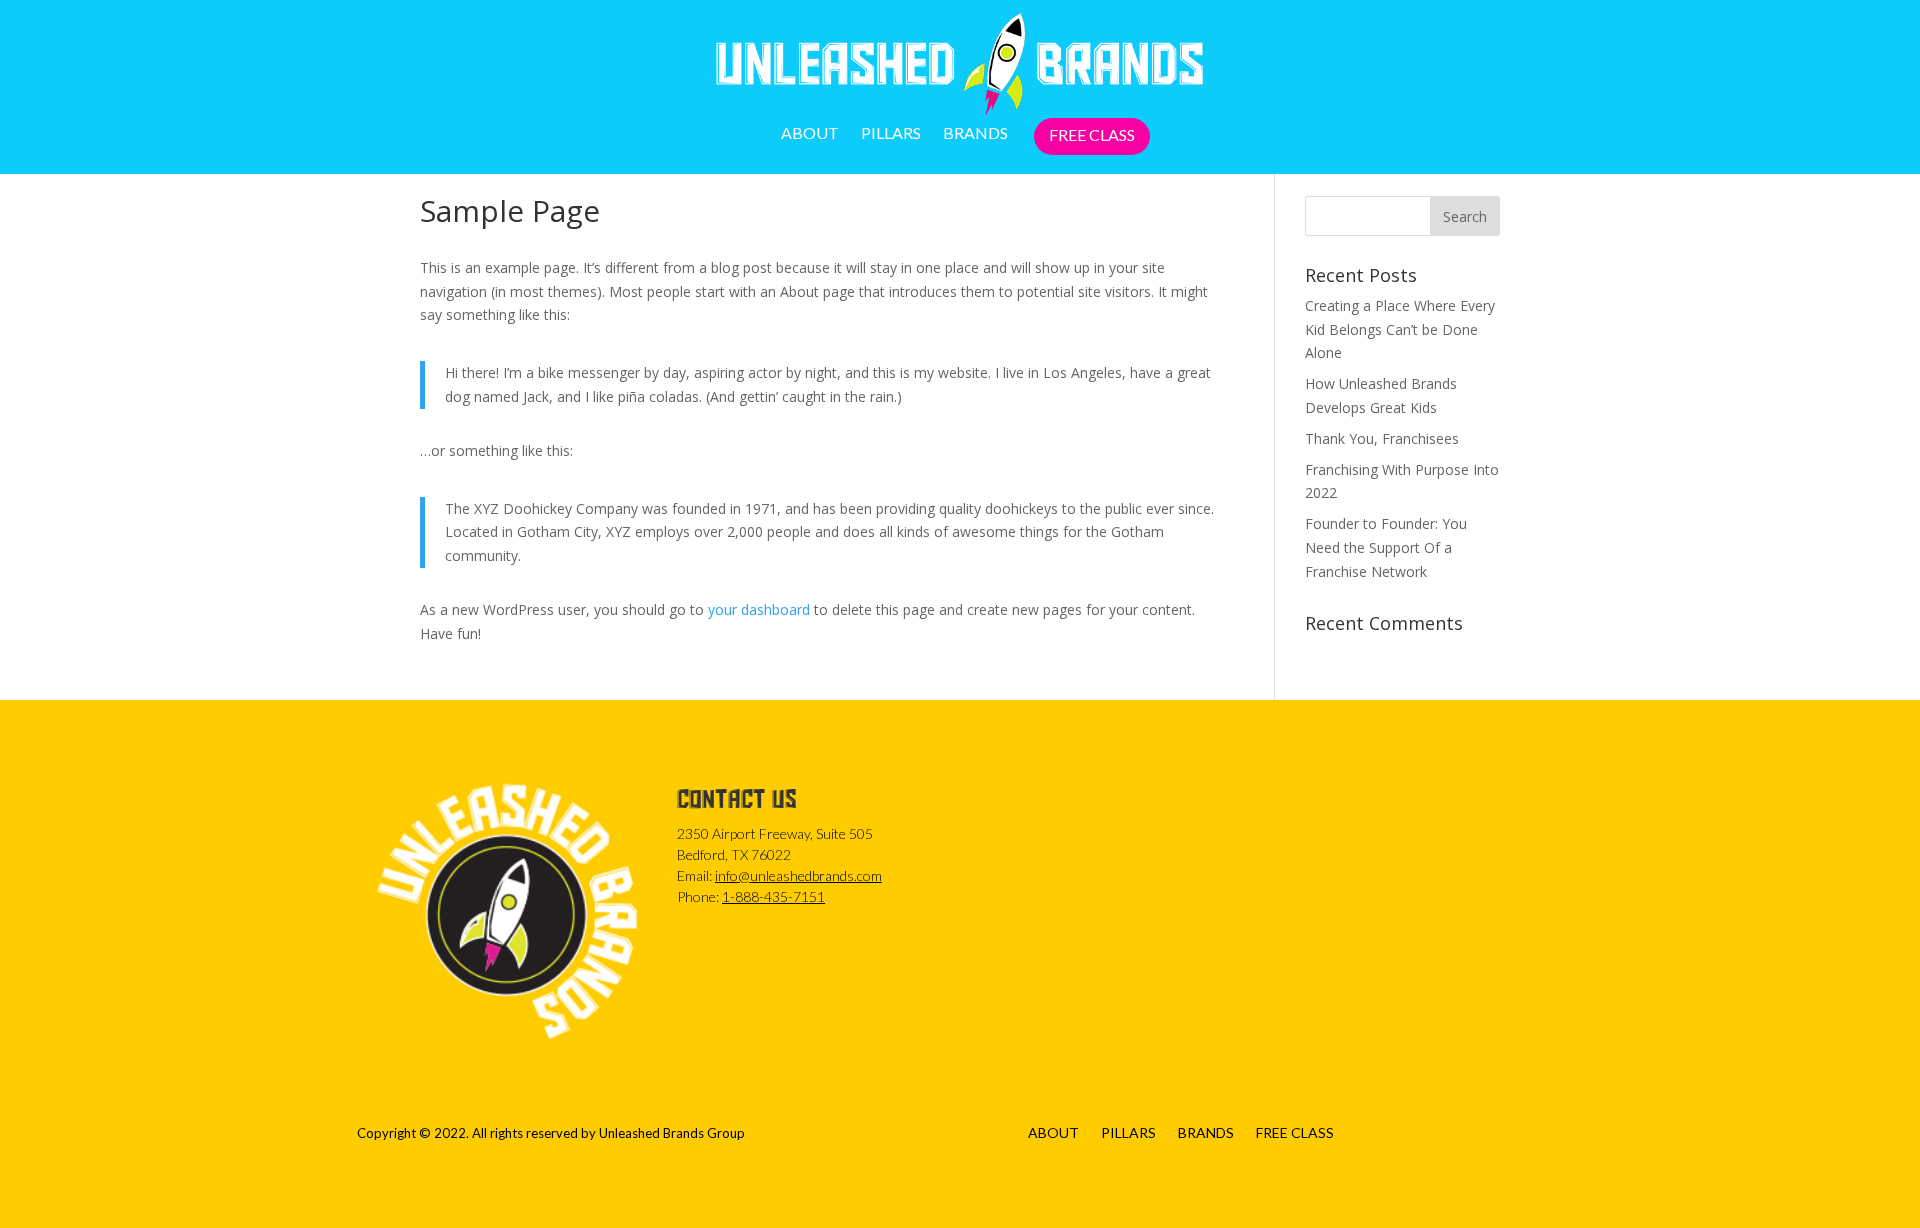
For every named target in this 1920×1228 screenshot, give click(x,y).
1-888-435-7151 (773, 896)
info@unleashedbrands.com (798, 875)
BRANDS (975, 134)
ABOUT (810, 134)
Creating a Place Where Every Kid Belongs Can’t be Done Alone (1400, 329)
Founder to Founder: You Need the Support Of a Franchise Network (1386, 547)
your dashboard (759, 609)
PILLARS (891, 134)
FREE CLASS (1092, 136)
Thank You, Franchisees (1382, 438)
